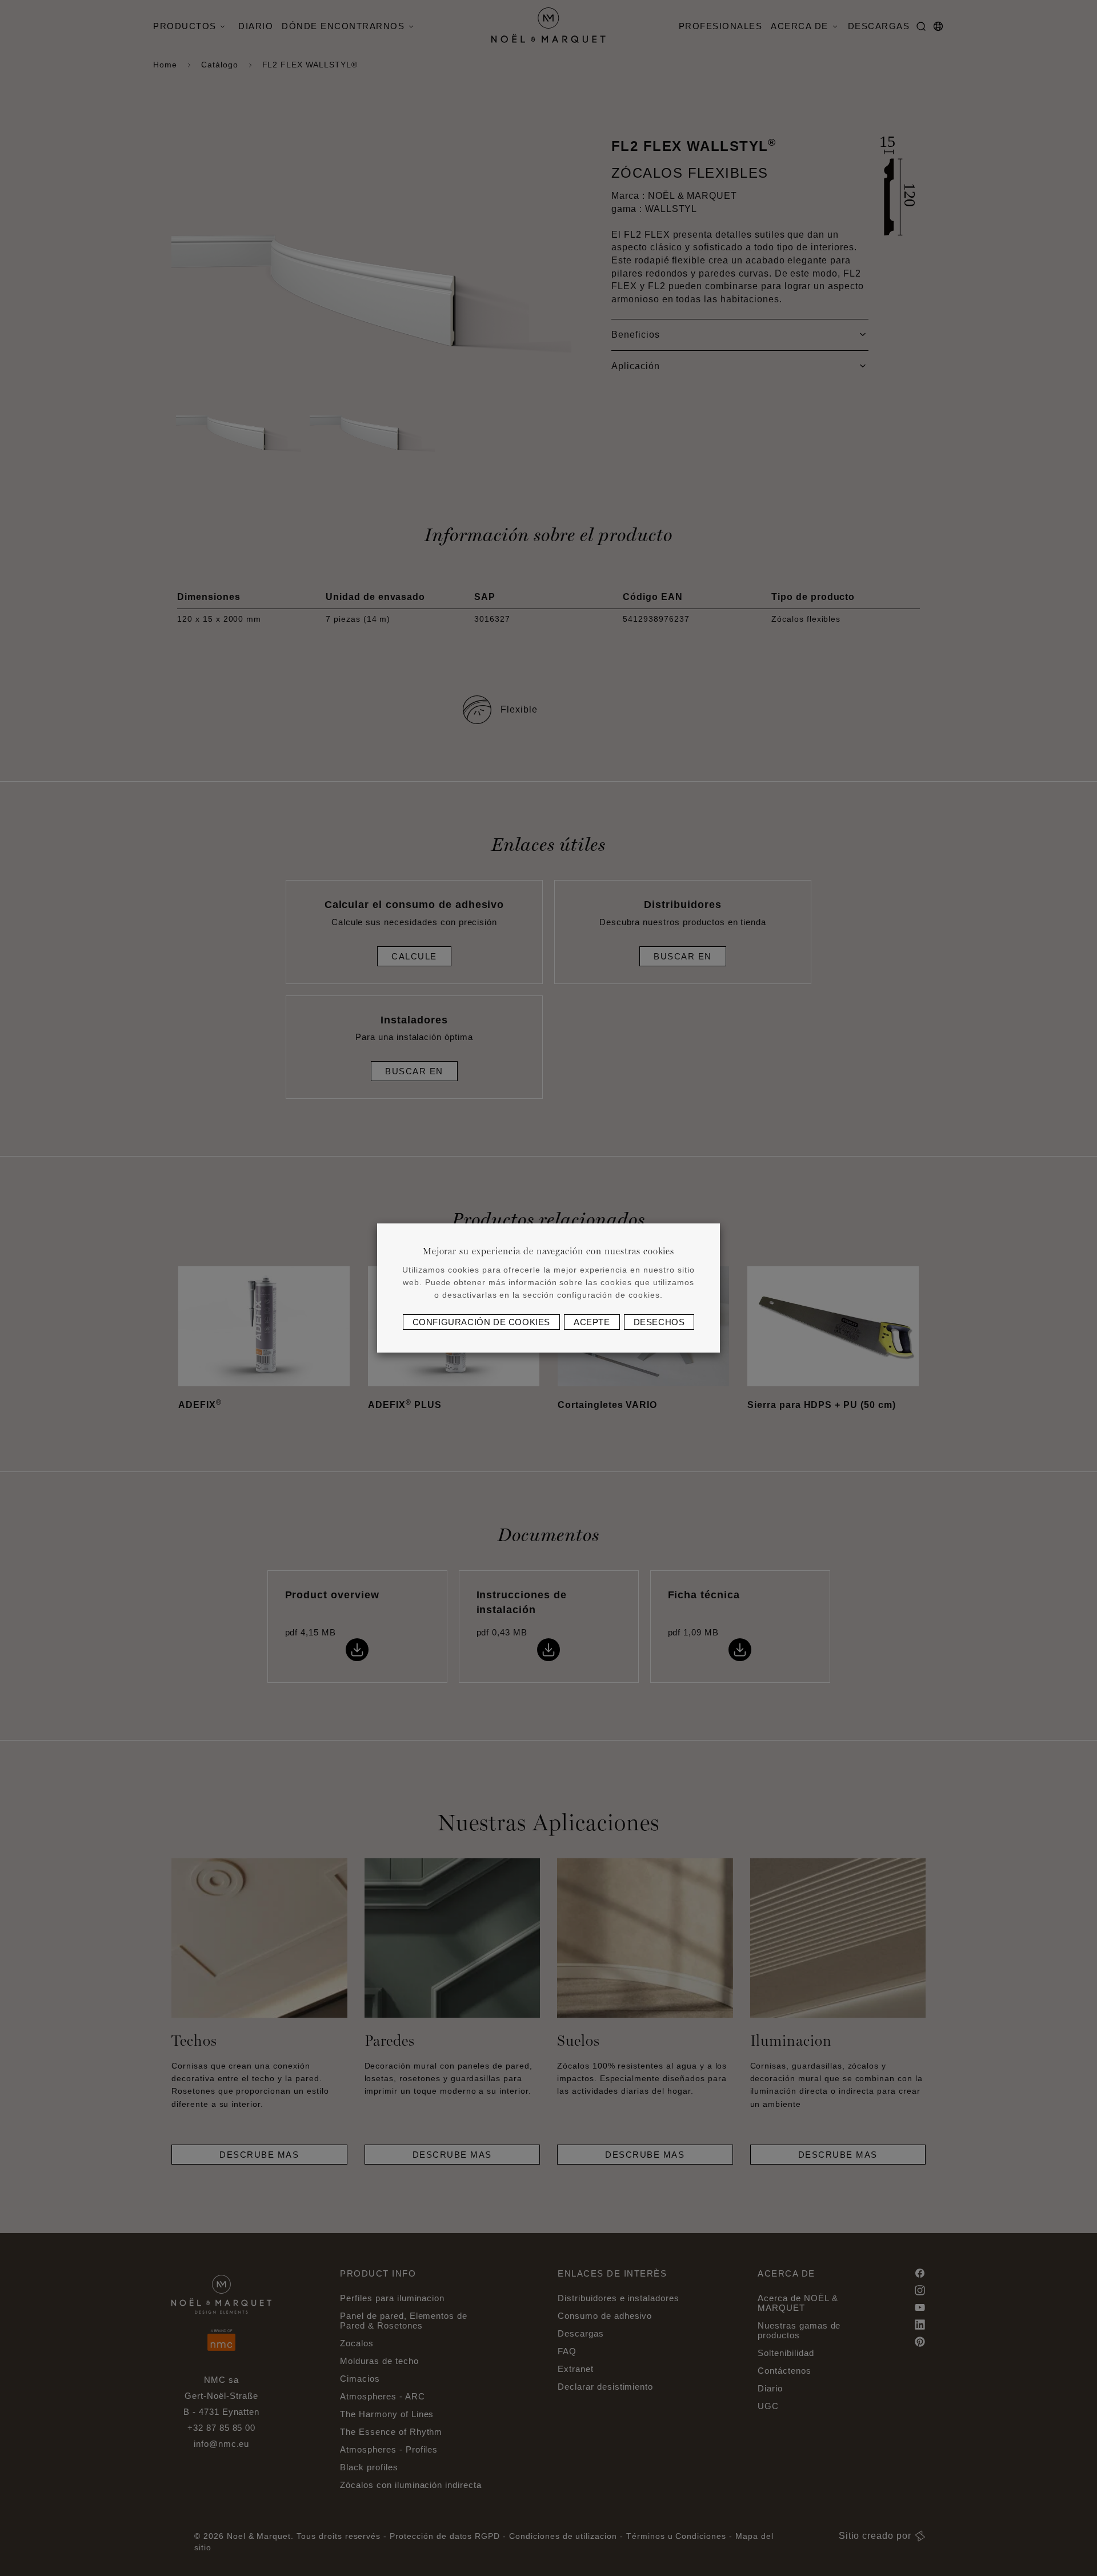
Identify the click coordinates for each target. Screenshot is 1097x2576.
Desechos (659, 1322)
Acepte (592, 1322)
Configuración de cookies (481, 1322)
